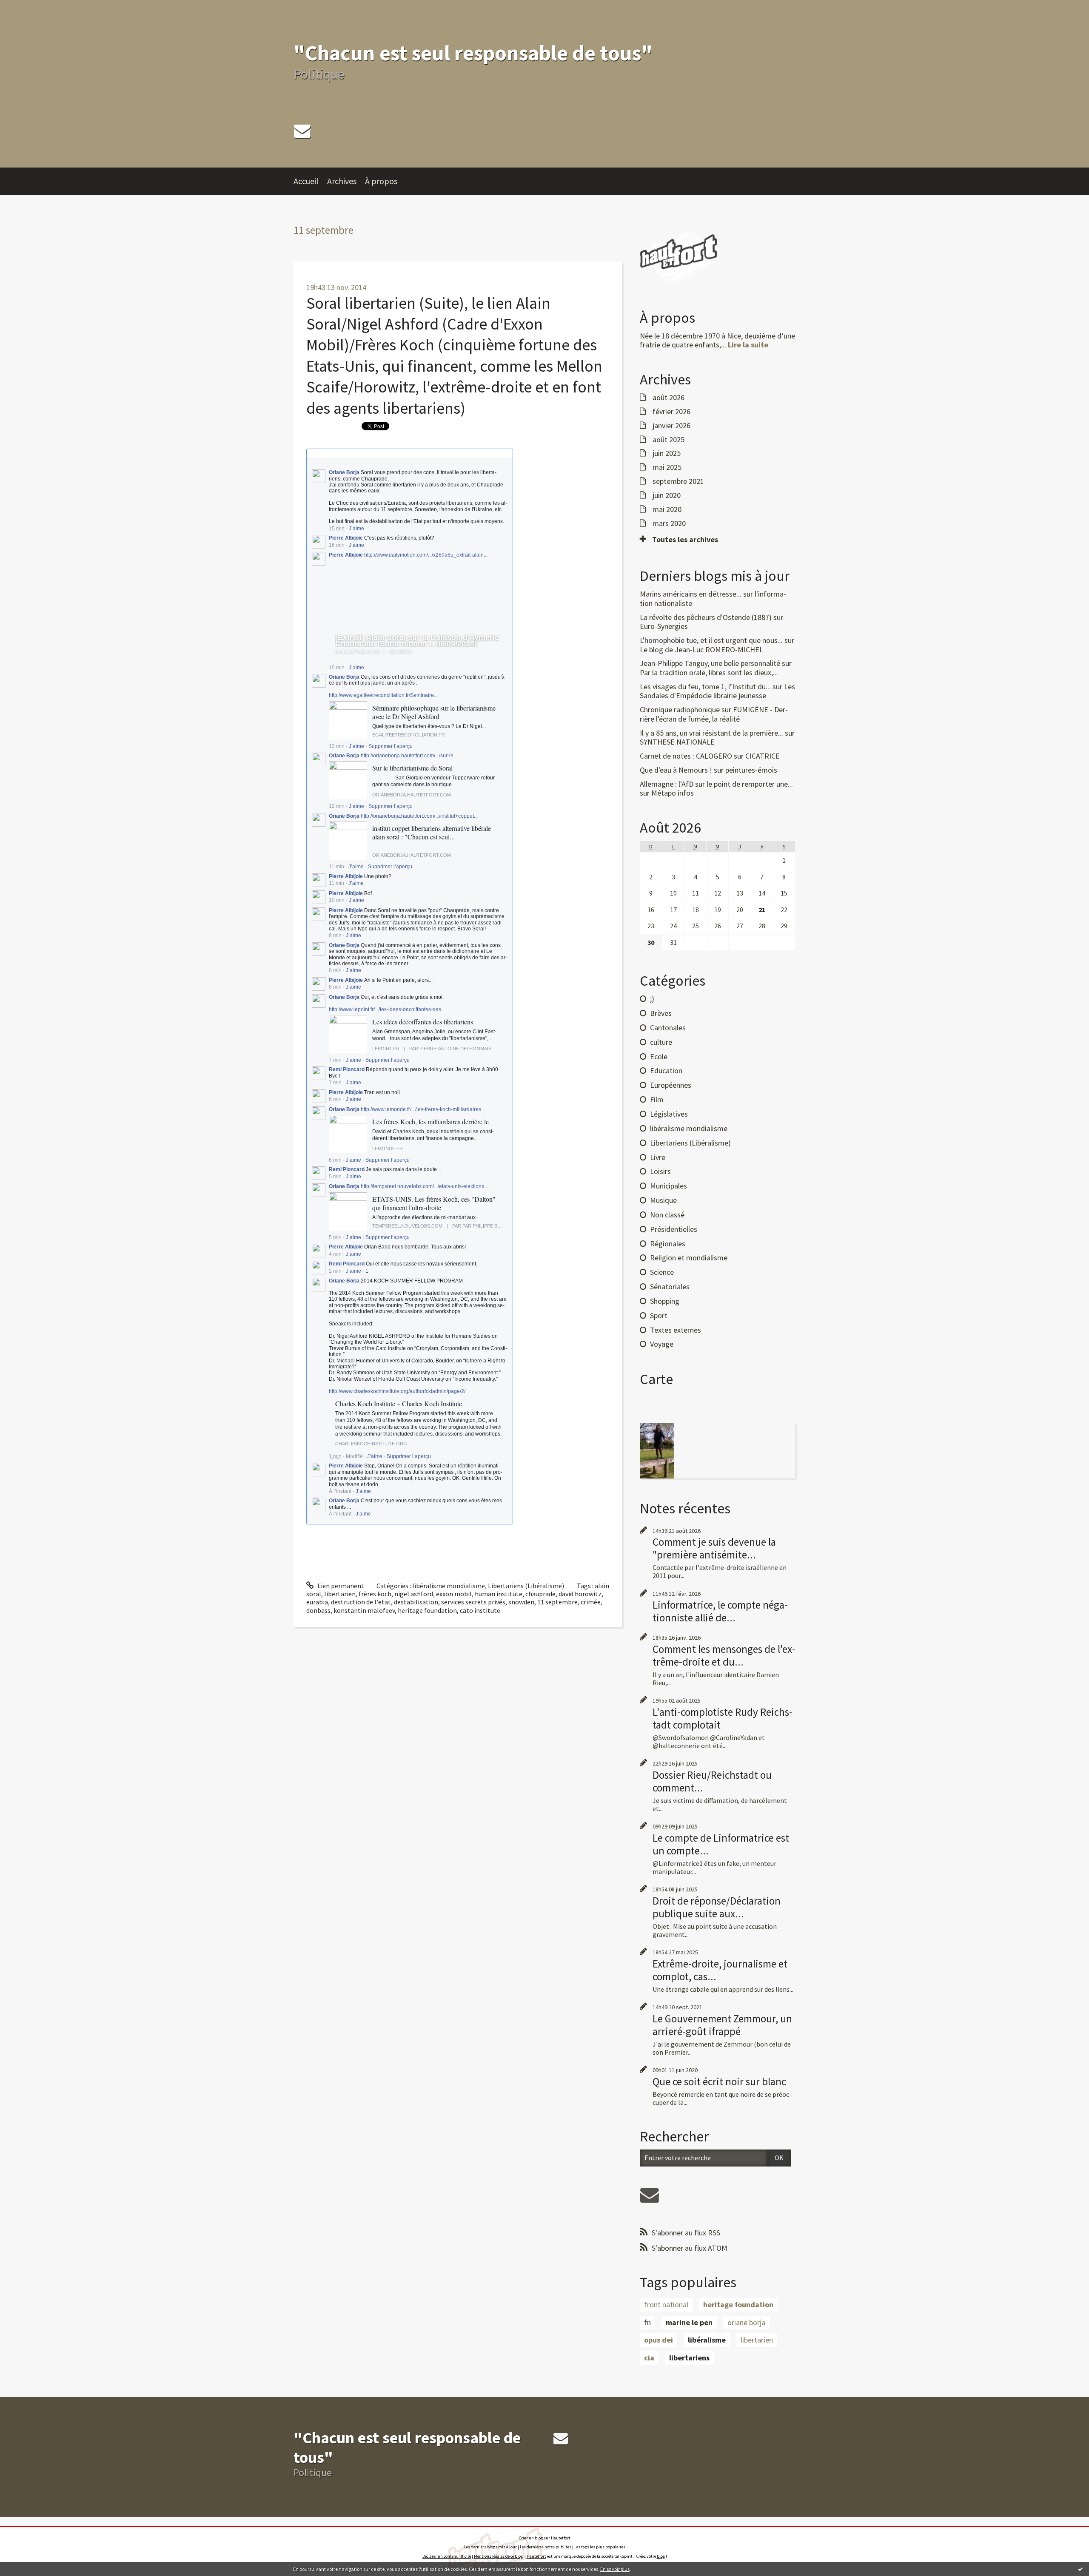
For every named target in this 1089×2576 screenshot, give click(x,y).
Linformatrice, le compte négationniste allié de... (720, 1611)
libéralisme (707, 2340)
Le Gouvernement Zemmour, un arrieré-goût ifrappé (722, 2025)
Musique (663, 1200)
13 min (337, 746)
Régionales (668, 1244)
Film (657, 1099)
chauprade (540, 1594)
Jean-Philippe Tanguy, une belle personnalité (710, 663)
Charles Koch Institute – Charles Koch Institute (399, 1403)
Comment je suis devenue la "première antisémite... (714, 1548)
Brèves (661, 1013)
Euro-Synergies (664, 626)
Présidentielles (674, 1229)
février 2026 (671, 412)
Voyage (662, 1344)
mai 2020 (667, 509)
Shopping (665, 1301)
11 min (336, 867)
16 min (337, 545)
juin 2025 (667, 453)
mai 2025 (667, 467)
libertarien (340, 1594)
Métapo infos (673, 793)
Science (662, 1272)
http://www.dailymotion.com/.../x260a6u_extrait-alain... (426, 555)
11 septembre (557, 1602)
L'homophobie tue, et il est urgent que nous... (711, 640)
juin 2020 (667, 495)
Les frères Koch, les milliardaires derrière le (430, 1122)
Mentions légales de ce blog (498, 2556)
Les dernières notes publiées (546, 2547)
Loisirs (660, 1171)
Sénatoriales (670, 1287)
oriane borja (746, 2322)
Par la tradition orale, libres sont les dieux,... (709, 672)
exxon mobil (454, 1594)
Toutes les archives (685, 540)
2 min (335, 1271)
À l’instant (340, 1491)
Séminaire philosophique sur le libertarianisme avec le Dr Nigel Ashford (434, 712)
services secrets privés (473, 1602)
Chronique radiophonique (680, 709)
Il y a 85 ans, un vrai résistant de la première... (711, 733)
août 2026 (669, 398)
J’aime (356, 529)
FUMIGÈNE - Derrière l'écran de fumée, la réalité (714, 714)
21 (762, 910)
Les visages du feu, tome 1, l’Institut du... (705, 687)
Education (666, 1070)
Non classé (667, 1215)
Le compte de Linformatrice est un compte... (721, 1844)
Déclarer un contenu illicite (447, 2556)
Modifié (354, 1456)
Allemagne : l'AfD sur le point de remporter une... (716, 784)
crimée (591, 1602)
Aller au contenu (28, 8)
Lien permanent (340, 1586)
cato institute (480, 1610)
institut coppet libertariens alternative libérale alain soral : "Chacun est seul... (432, 832)
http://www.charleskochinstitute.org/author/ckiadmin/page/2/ (397, 1391)
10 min (337, 900)
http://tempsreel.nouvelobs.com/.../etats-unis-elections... (424, 1186)
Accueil (306, 181)
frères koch (375, 1594)
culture (661, 1042)
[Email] (302, 131)
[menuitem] (310, 181)
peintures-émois (751, 770)
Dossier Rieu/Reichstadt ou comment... (712, 1781)
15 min (337, 668)
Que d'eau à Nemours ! (676, 770)
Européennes (671, 1085)
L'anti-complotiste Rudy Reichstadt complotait (723, 1718)
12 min (337, 806)
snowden (521, 1602)
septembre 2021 (678, 481)
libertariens (689, 2358)
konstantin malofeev (364, 1610)
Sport (659, 1315)
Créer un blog (531, 2538)
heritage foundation (427, 1610)
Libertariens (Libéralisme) (526, 1586)
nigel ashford (414, 1594)
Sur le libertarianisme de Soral (412, 768)
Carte (656, 1379)
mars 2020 (669, 523)
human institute (499, 1594)
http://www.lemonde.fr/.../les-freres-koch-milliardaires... (423, 1109)
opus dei (659, 2340)
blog (661, 2556)
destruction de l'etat (361, 1602)
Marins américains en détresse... (691, 594)
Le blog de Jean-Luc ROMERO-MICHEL (701, 650)
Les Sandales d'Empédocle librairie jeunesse (717, 691)
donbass (318, 1610)
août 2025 (669, 440)
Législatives (669, 1114)
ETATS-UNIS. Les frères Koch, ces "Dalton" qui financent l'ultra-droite (434, 1203)
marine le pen (689, 2322)
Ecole (659, 1056)
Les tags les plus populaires (600, 2547)
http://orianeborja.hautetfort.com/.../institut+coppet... (419, 816)
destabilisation (416, 1602)
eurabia (317, 1602)
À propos (381, 181)
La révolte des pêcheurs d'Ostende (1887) (706, 617)
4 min (335, 1254)
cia (649, 2358)
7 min (335, 1060)
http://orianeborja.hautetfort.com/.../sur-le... (409, 756)
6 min (335, 1099)
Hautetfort (561, 2538)
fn (647, 2322)
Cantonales (668, 1028)
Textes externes (676, 1330)
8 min (335, 935)
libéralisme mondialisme (449, 1586)
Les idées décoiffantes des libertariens (423, 1022)
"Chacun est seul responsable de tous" (473, 53)
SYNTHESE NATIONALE (677, 742)
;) (652, 999)
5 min (335, 1177)
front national (666, 2304)
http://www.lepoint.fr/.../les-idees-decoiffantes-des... (387, 1009)
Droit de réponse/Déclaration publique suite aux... (717, 1907)
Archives (342, 181)
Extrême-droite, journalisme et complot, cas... (720, 1970)
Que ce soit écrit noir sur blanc (719, 2081)
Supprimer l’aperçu (391, 746)
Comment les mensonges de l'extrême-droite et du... (724, 1655)
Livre (658, 1157)
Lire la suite (748, 345)
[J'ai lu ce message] (1080, 2569)
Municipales (669, 1186)
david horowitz (580, 1594)
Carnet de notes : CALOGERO (686, 756)
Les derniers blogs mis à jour (490, 2547)
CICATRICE (763, 756)
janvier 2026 (671, 426)
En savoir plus (615, 2569)
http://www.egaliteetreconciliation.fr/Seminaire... (383, 695)
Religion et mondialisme (689, 1258)
